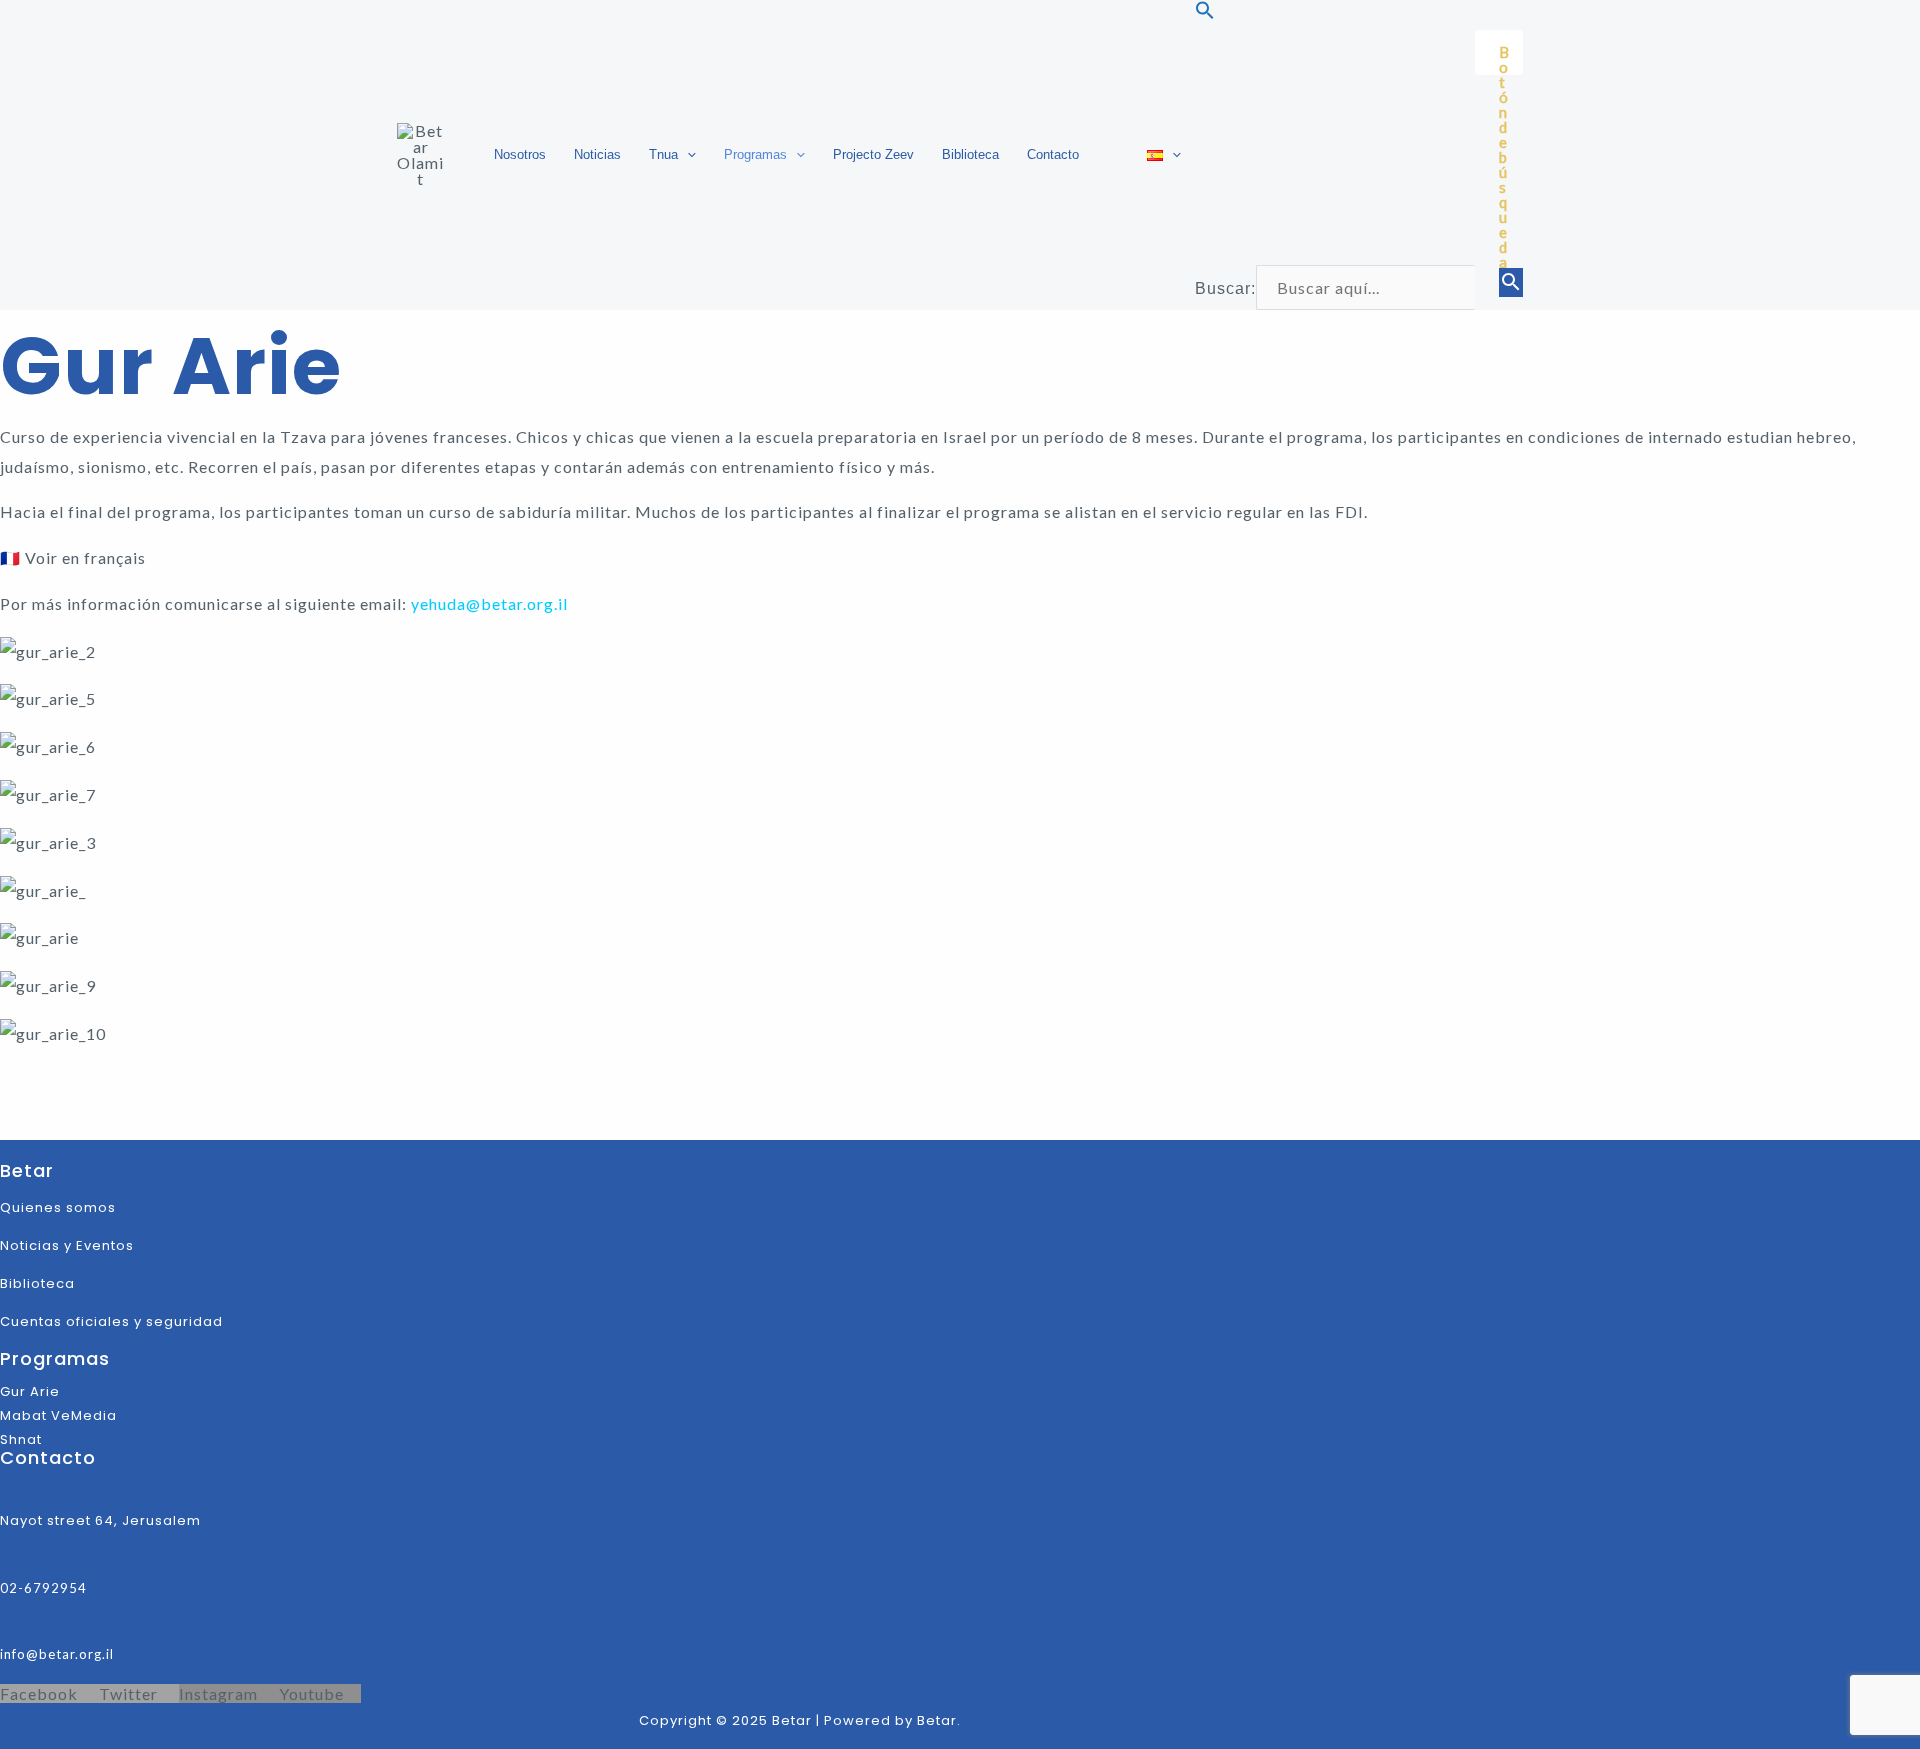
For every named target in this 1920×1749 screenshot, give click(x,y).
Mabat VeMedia (58, 1415)
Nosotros (520, 154)
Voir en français (85, 557)
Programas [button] (755, 154)
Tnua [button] (663, 154)
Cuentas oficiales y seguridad (111, 1321)
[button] (687, 155)
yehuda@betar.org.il (489, 603)
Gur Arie (32, 1391)
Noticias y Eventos (67, 1245)
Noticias (597, 154)
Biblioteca (970, 154)
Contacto (1053, 154)
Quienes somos (58, 1207)
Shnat (21, 1439)
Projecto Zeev (873, 154)
